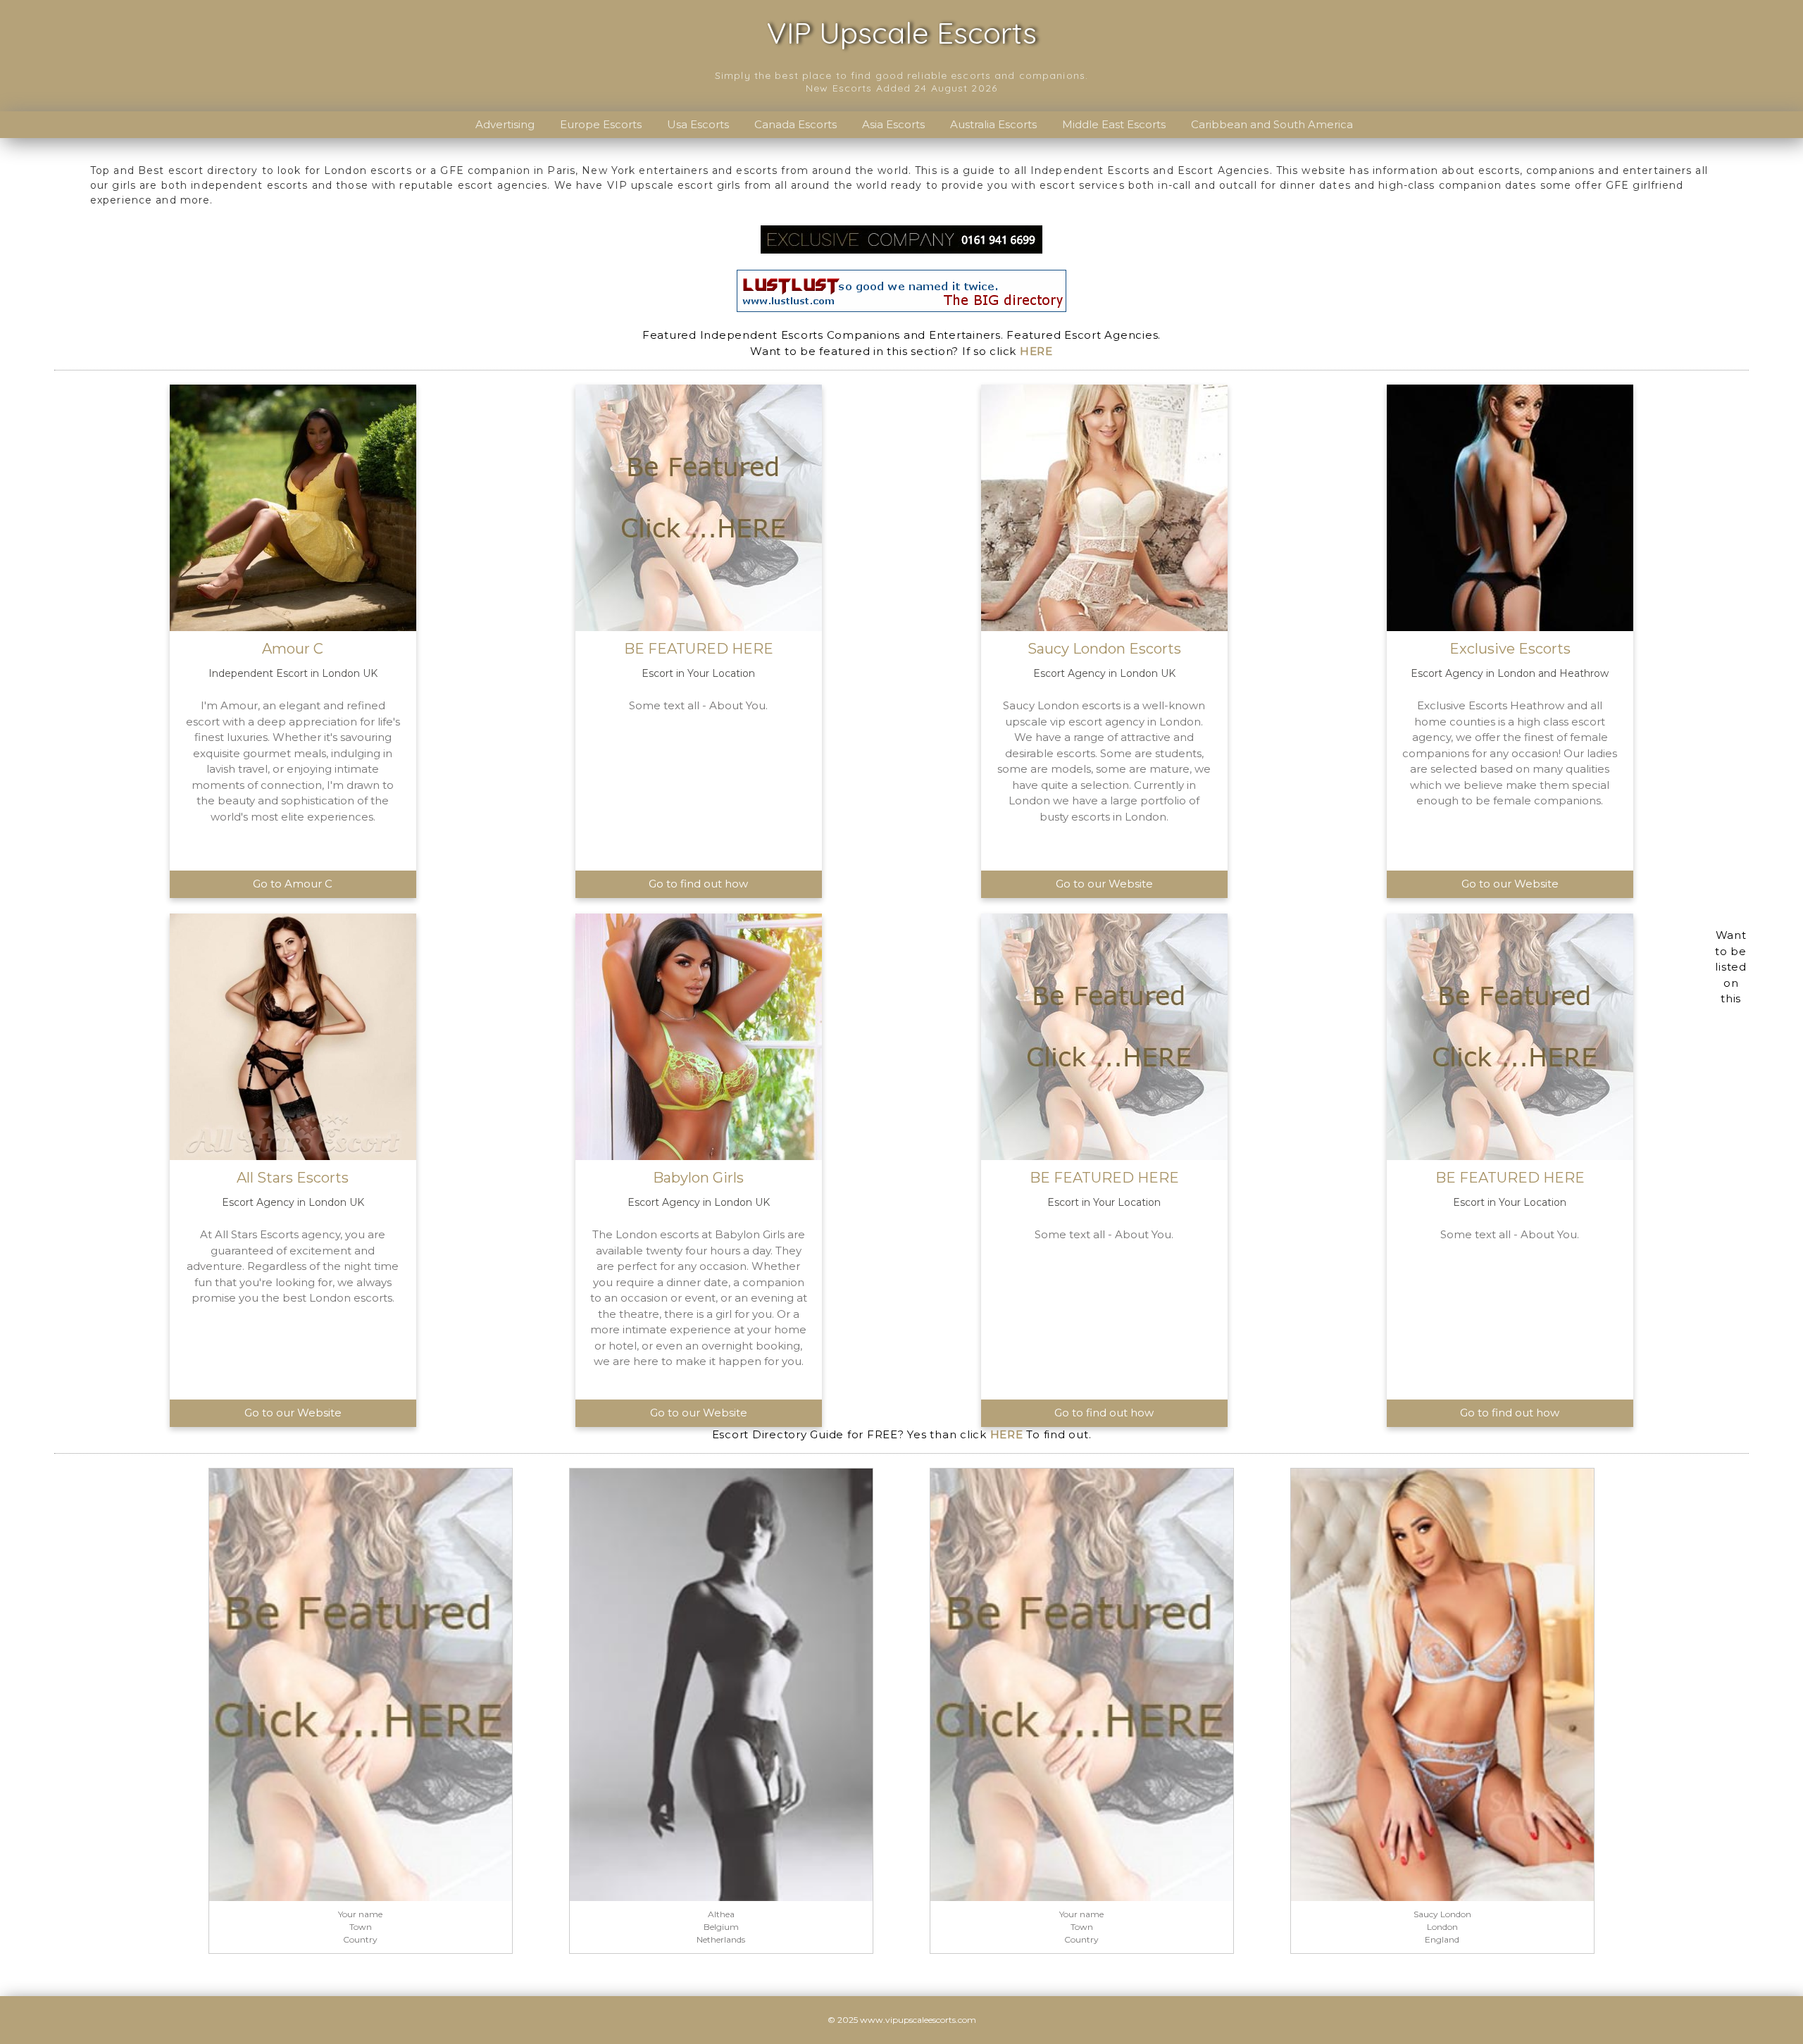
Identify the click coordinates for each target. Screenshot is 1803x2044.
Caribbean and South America (1272, 124)
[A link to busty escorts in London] (1442, 1684)
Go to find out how (698, 884)
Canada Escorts (796, 124)
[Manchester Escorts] (901, 238)
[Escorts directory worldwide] (901, 290)
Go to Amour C (293, 884)
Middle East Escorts (1114, 124)
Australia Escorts (993, 124)
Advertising (505, 124)
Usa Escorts (698, 124)
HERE (1036, 351)
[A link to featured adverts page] (361, 1684)
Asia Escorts (893, 124)
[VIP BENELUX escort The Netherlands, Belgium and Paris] (721, 1684)
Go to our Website (1104, 884)
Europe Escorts (601, 124)
